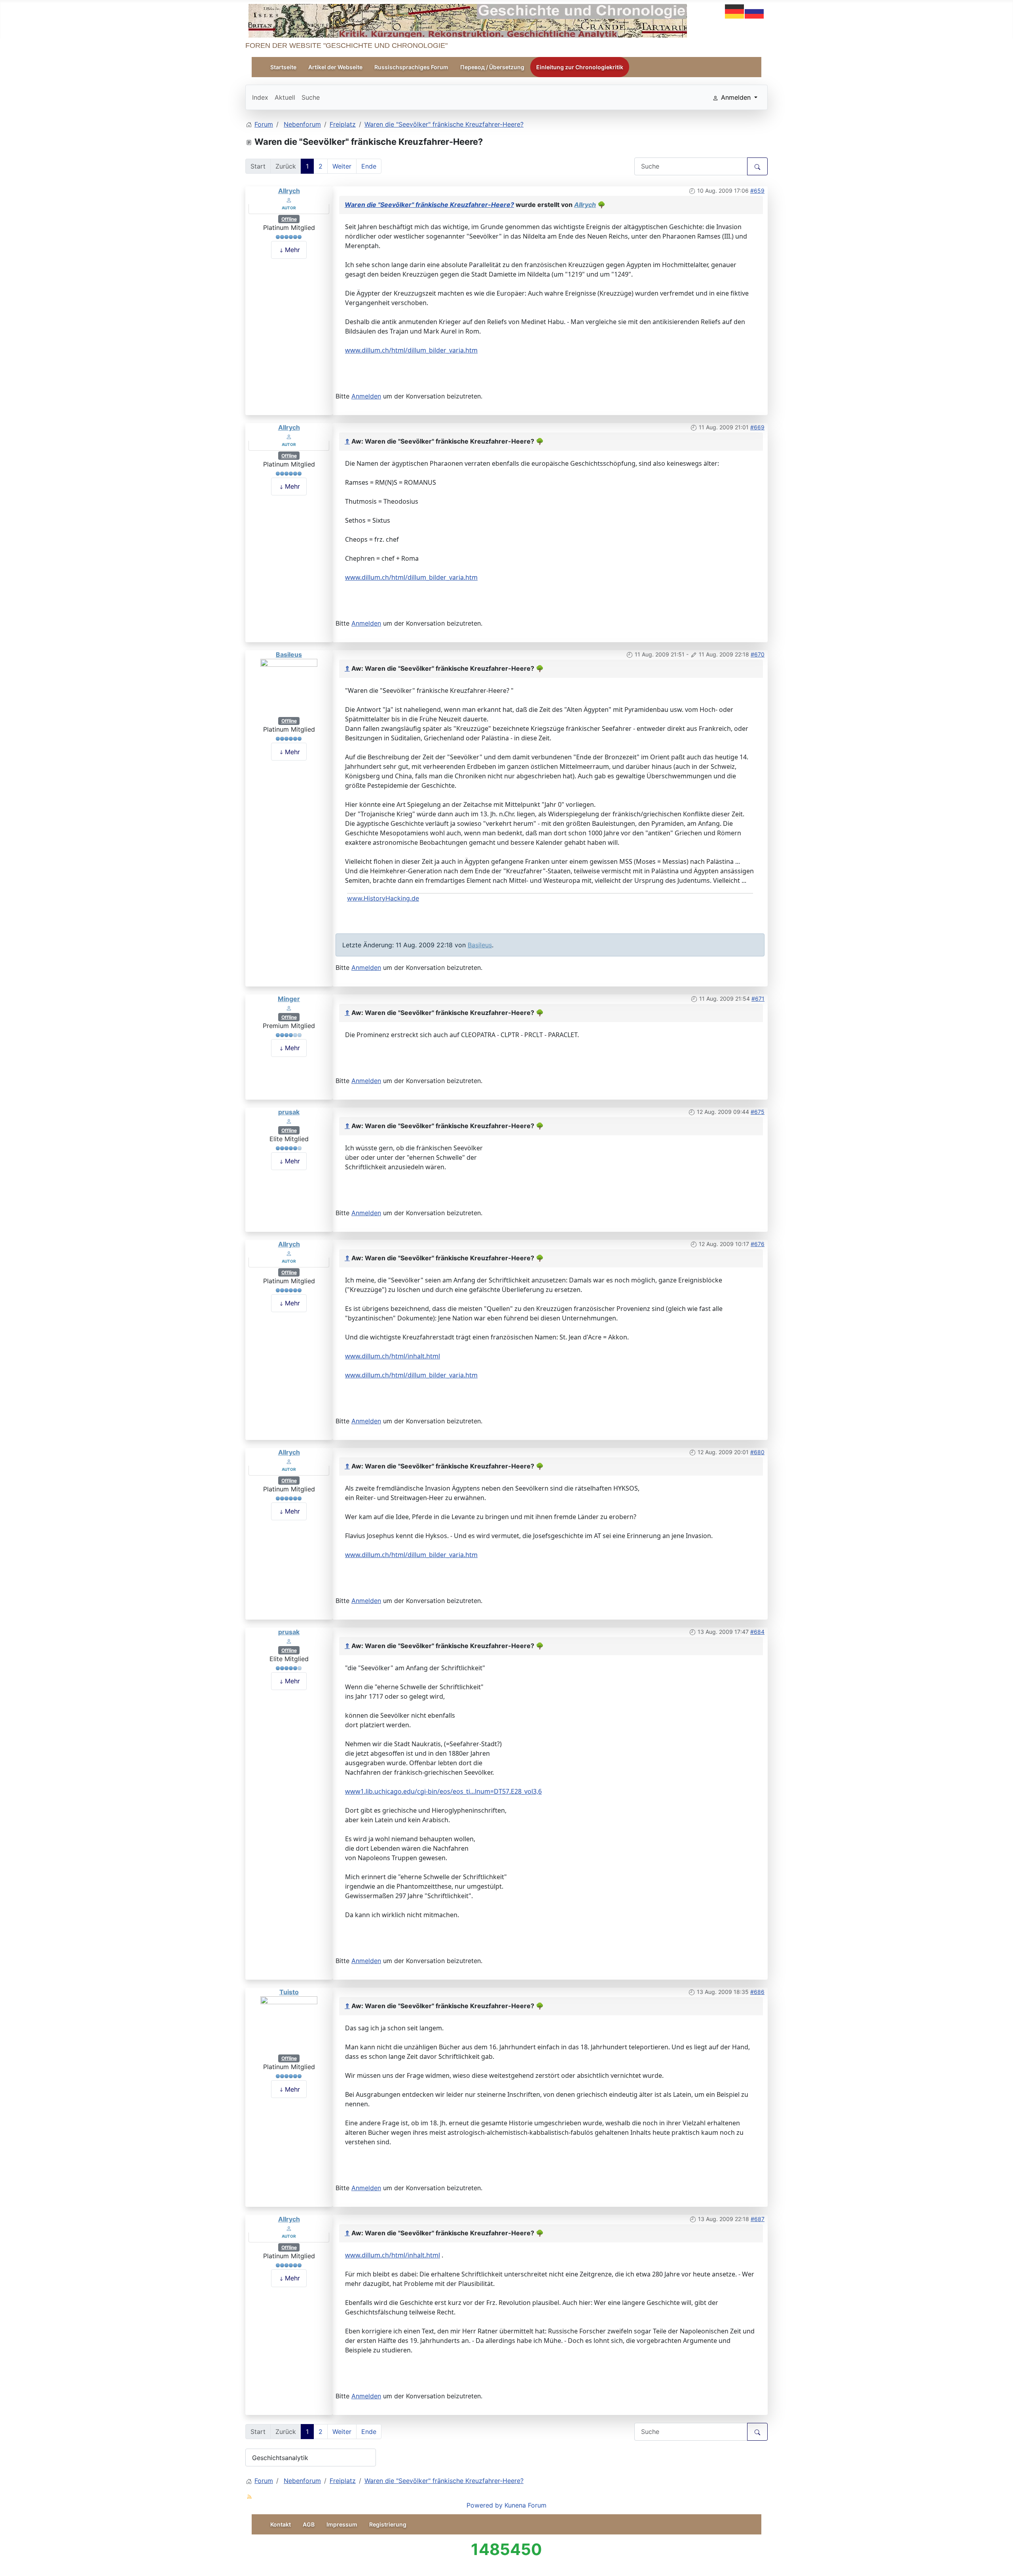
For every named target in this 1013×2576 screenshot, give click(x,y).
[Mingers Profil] (289, 1007)
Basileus (289, 654)
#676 (758, 1244)
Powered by (485, 2505)
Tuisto (289, 1992)
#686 (757, 1992)
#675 (758, 1112)
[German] (735, 11)
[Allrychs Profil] (289, 199)
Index (260, 97)
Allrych (289, 191)
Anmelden (366, 396)
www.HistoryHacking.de (383, 898)
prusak (289, 1112)
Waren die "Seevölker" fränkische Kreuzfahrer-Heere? (429, 205)
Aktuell (285, 97)
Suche (311, 97)
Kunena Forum (525, 2505)
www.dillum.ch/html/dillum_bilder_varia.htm (411, 350)
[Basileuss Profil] (289, 687)
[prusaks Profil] (289, 1121)
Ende (369, 166)
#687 (758, 2219)
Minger (289, 999)
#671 (758, 999)
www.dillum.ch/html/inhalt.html (393, 1356)
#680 (757, 1452)
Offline (289, 219)
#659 (757, 191)
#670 (758, 654)
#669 (757, 427)
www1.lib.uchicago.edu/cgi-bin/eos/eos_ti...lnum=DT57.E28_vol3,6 (443, 1791)
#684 (757, 1632)
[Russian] (755, 11)
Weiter (342, 166)
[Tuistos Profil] (289, 2024)
